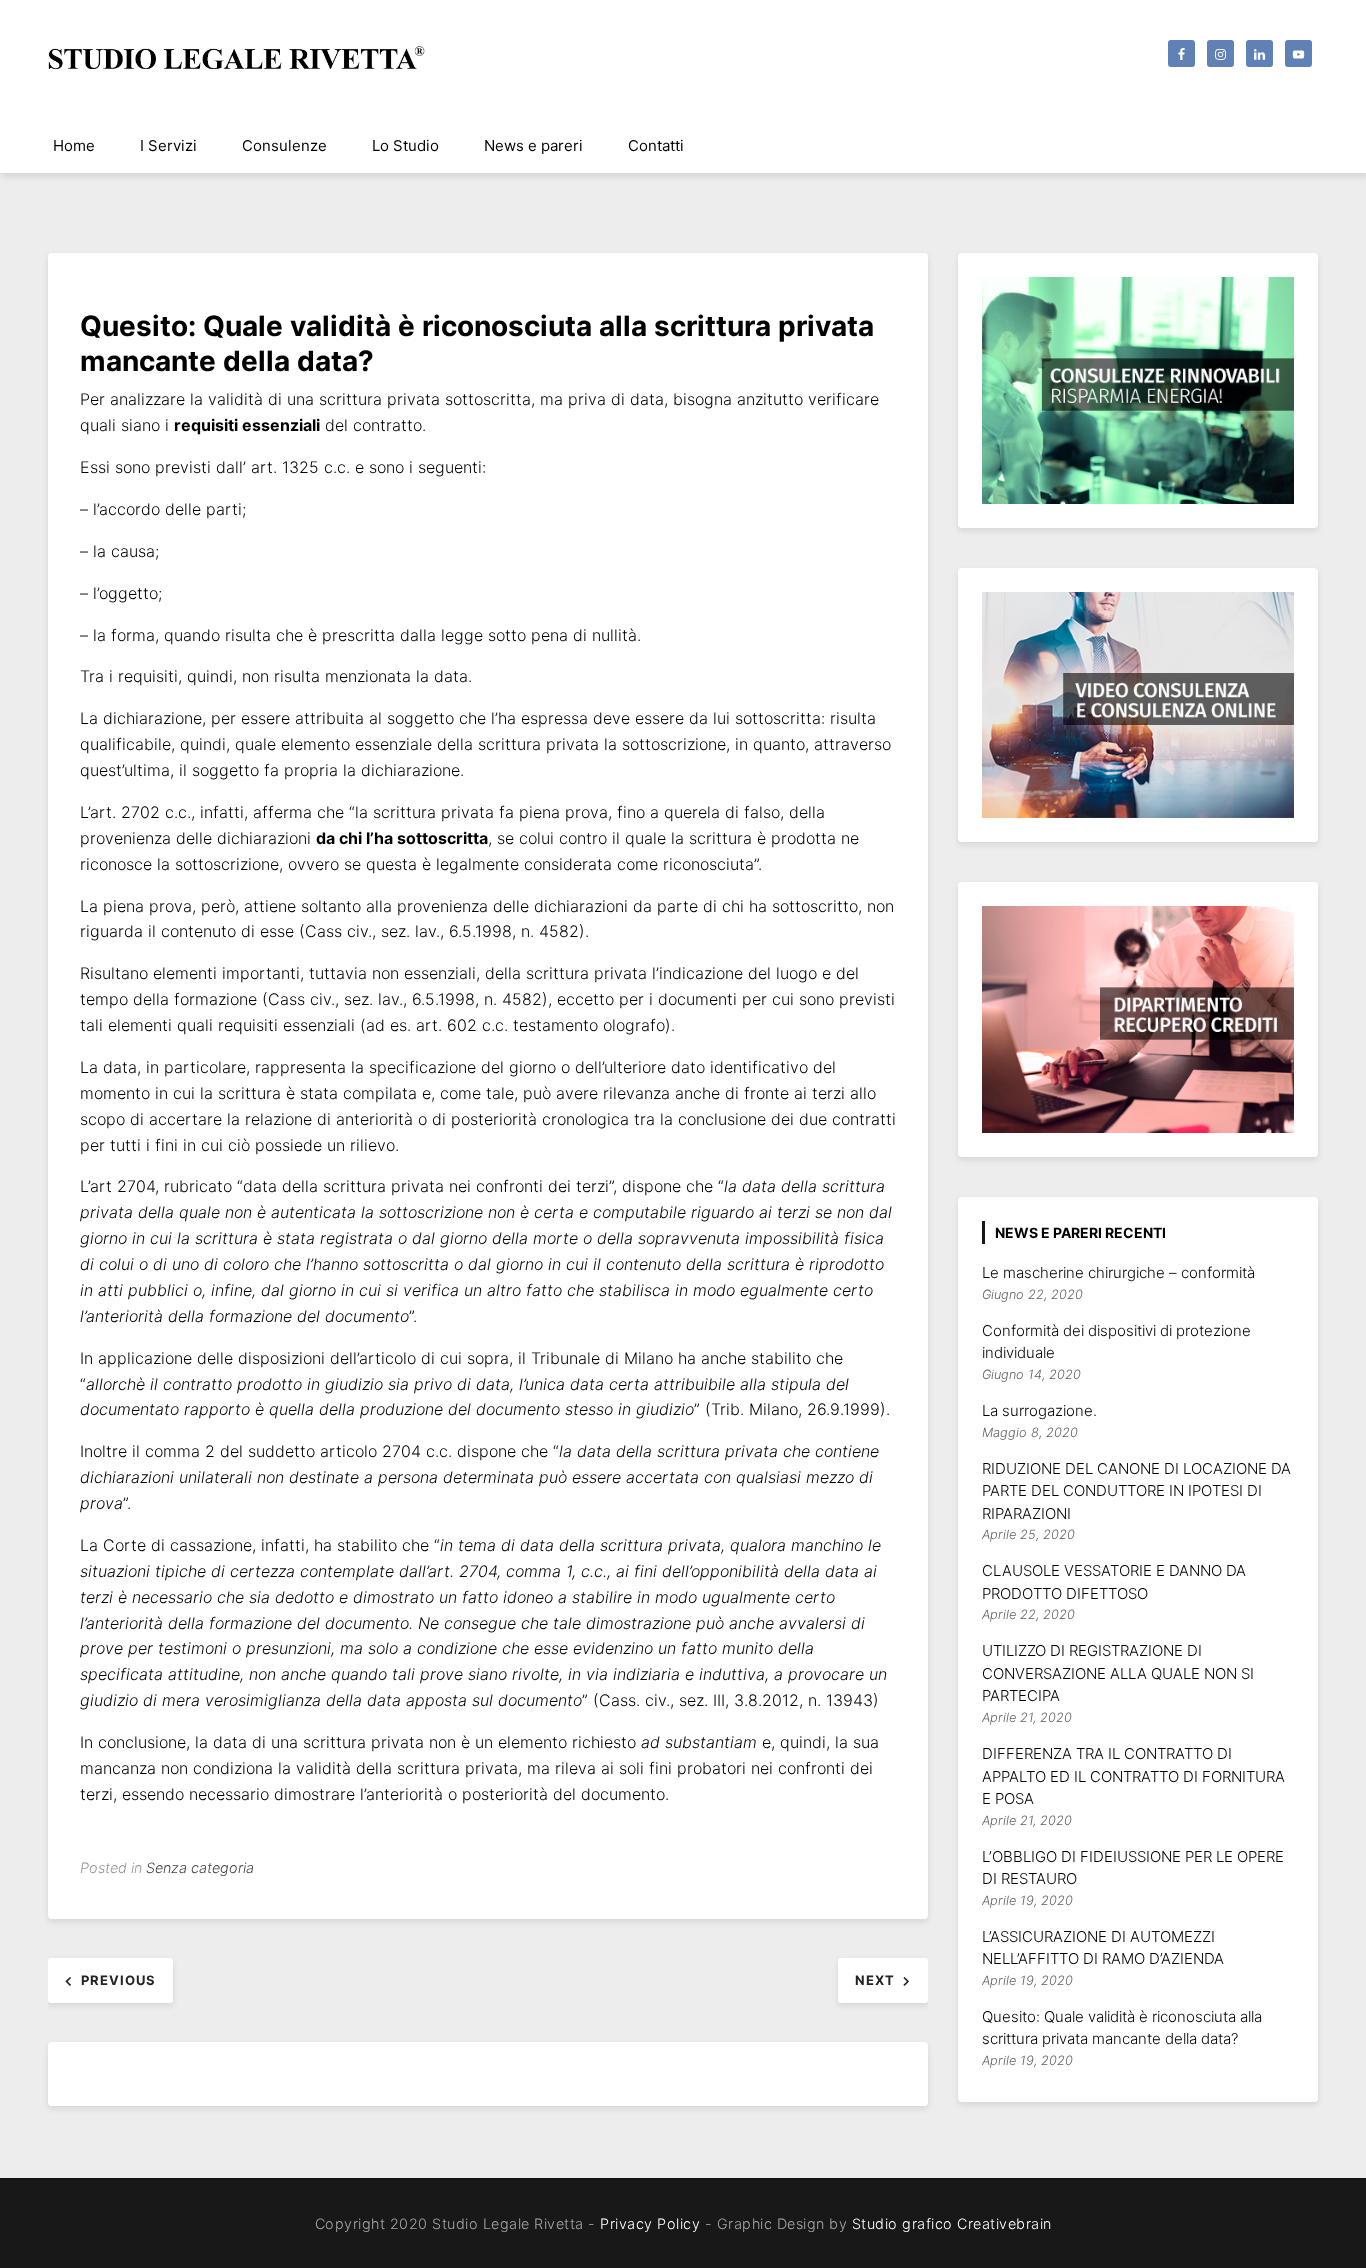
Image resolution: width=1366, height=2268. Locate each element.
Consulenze (284, 145)
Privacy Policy (650, 2223)
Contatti (656, 145)
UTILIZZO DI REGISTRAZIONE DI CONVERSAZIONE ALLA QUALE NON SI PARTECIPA (1118, 1673)
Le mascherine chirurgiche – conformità (1118, 1272)
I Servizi (168, 145)
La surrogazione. (1039, 1410)
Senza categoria (200, 1867)
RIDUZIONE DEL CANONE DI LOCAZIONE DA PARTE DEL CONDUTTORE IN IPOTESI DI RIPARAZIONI (1136, 1491)
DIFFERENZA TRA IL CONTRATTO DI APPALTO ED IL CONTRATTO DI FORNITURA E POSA (1133, 1776)
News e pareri (533, 145)
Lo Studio (405, 145)
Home (74, 145)
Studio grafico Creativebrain (952, 2223)
